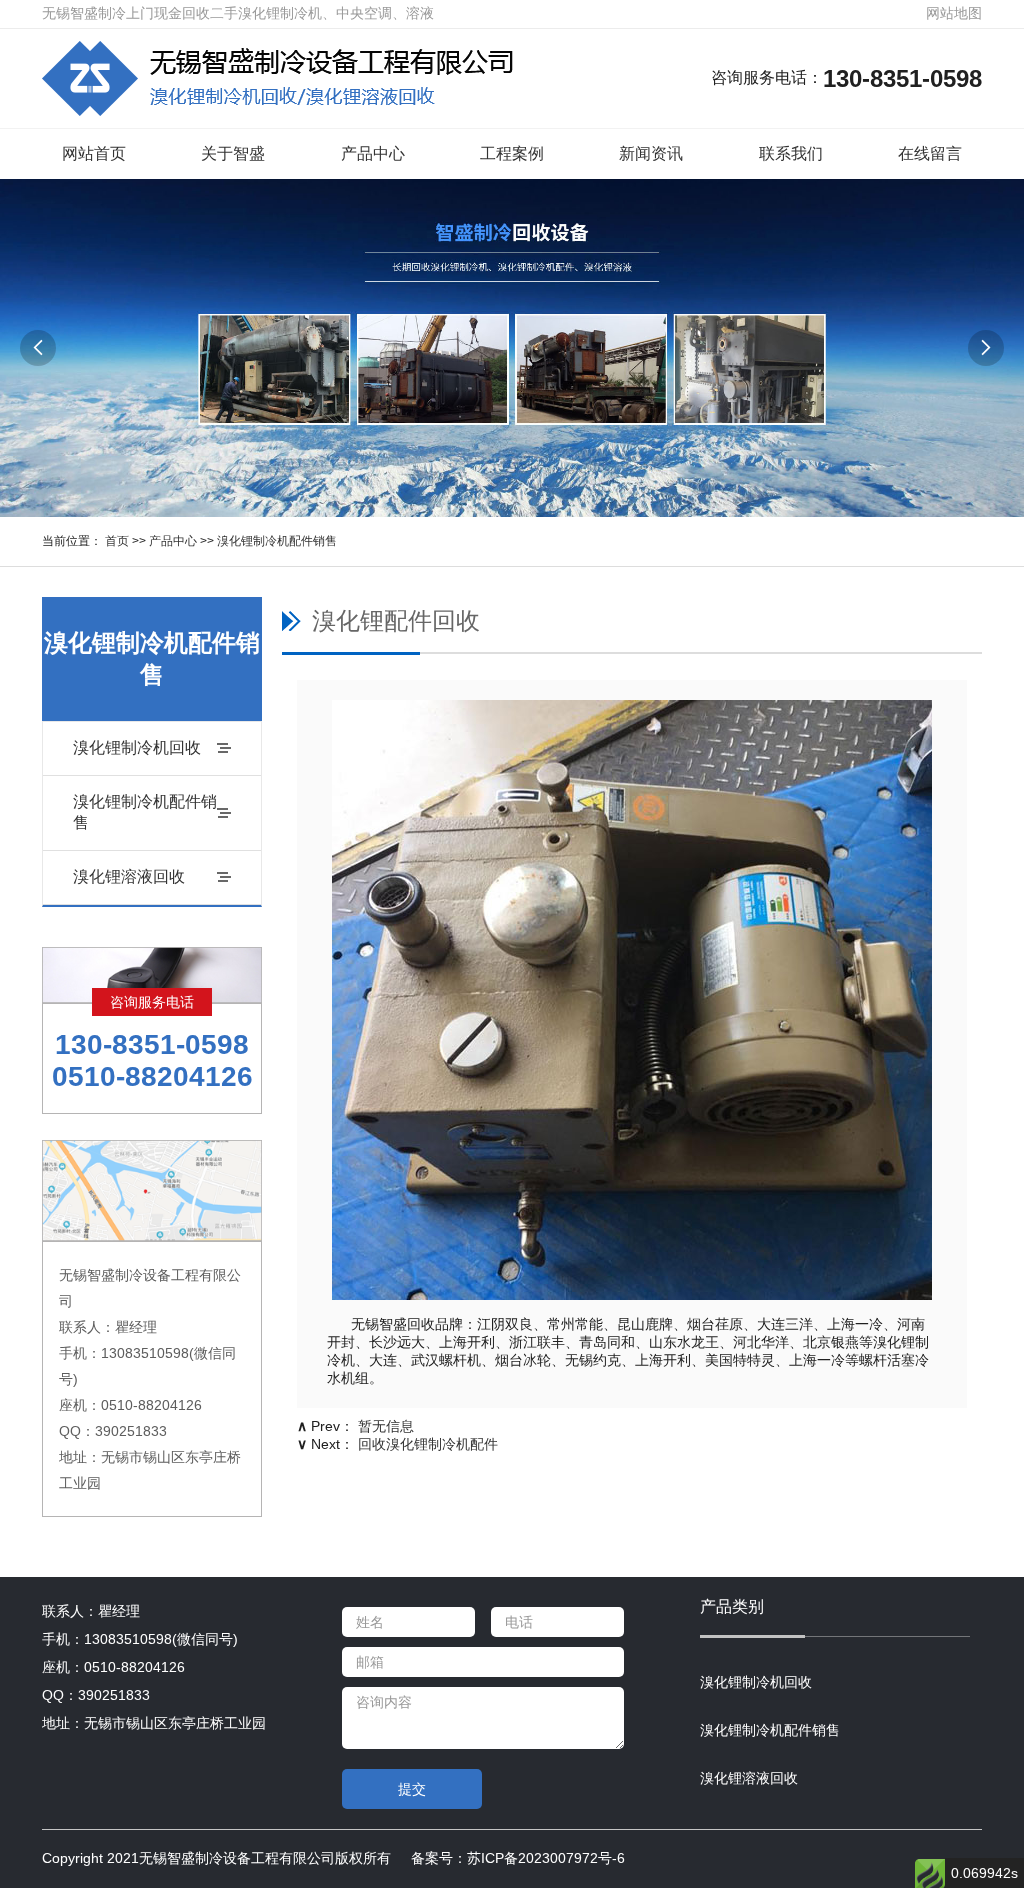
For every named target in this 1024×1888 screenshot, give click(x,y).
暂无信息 (386, 1426)
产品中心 (373, 153)
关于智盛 (233, 153)
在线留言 (930, 153)
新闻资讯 (651, 153)
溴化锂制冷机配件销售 (277, 541)
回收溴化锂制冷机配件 (428, 1444)
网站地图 (954, 13)
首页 (117, 541)
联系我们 (791, 153)
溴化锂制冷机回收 (137, 747)
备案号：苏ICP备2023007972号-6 (518, 1858)
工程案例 (512, 153)
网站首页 (94, 153)
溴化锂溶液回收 (129, 876)
